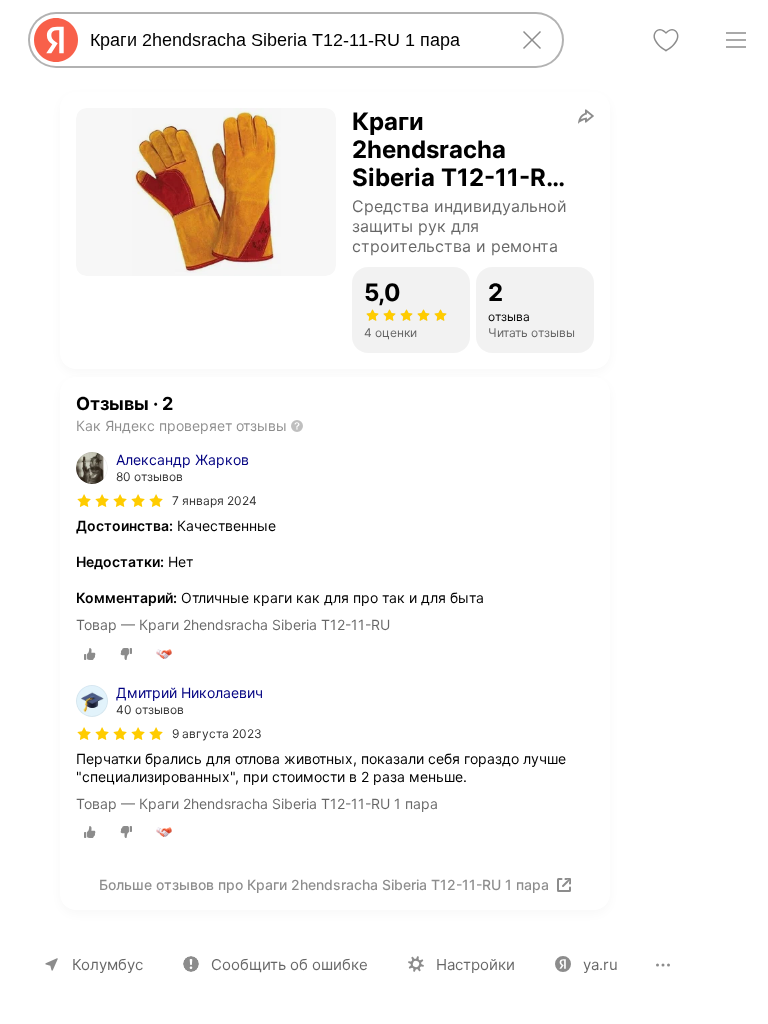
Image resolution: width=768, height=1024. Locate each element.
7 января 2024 (214, 500)
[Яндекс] (56, 40)
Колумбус (107, 964)
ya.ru (600, 964)
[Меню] (736, 40)
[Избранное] (666, 40)
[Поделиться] (586, 116)
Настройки (475, 964)
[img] (120, 501)
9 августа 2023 (217, 733)
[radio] (90, 654)
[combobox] (292, 40)
